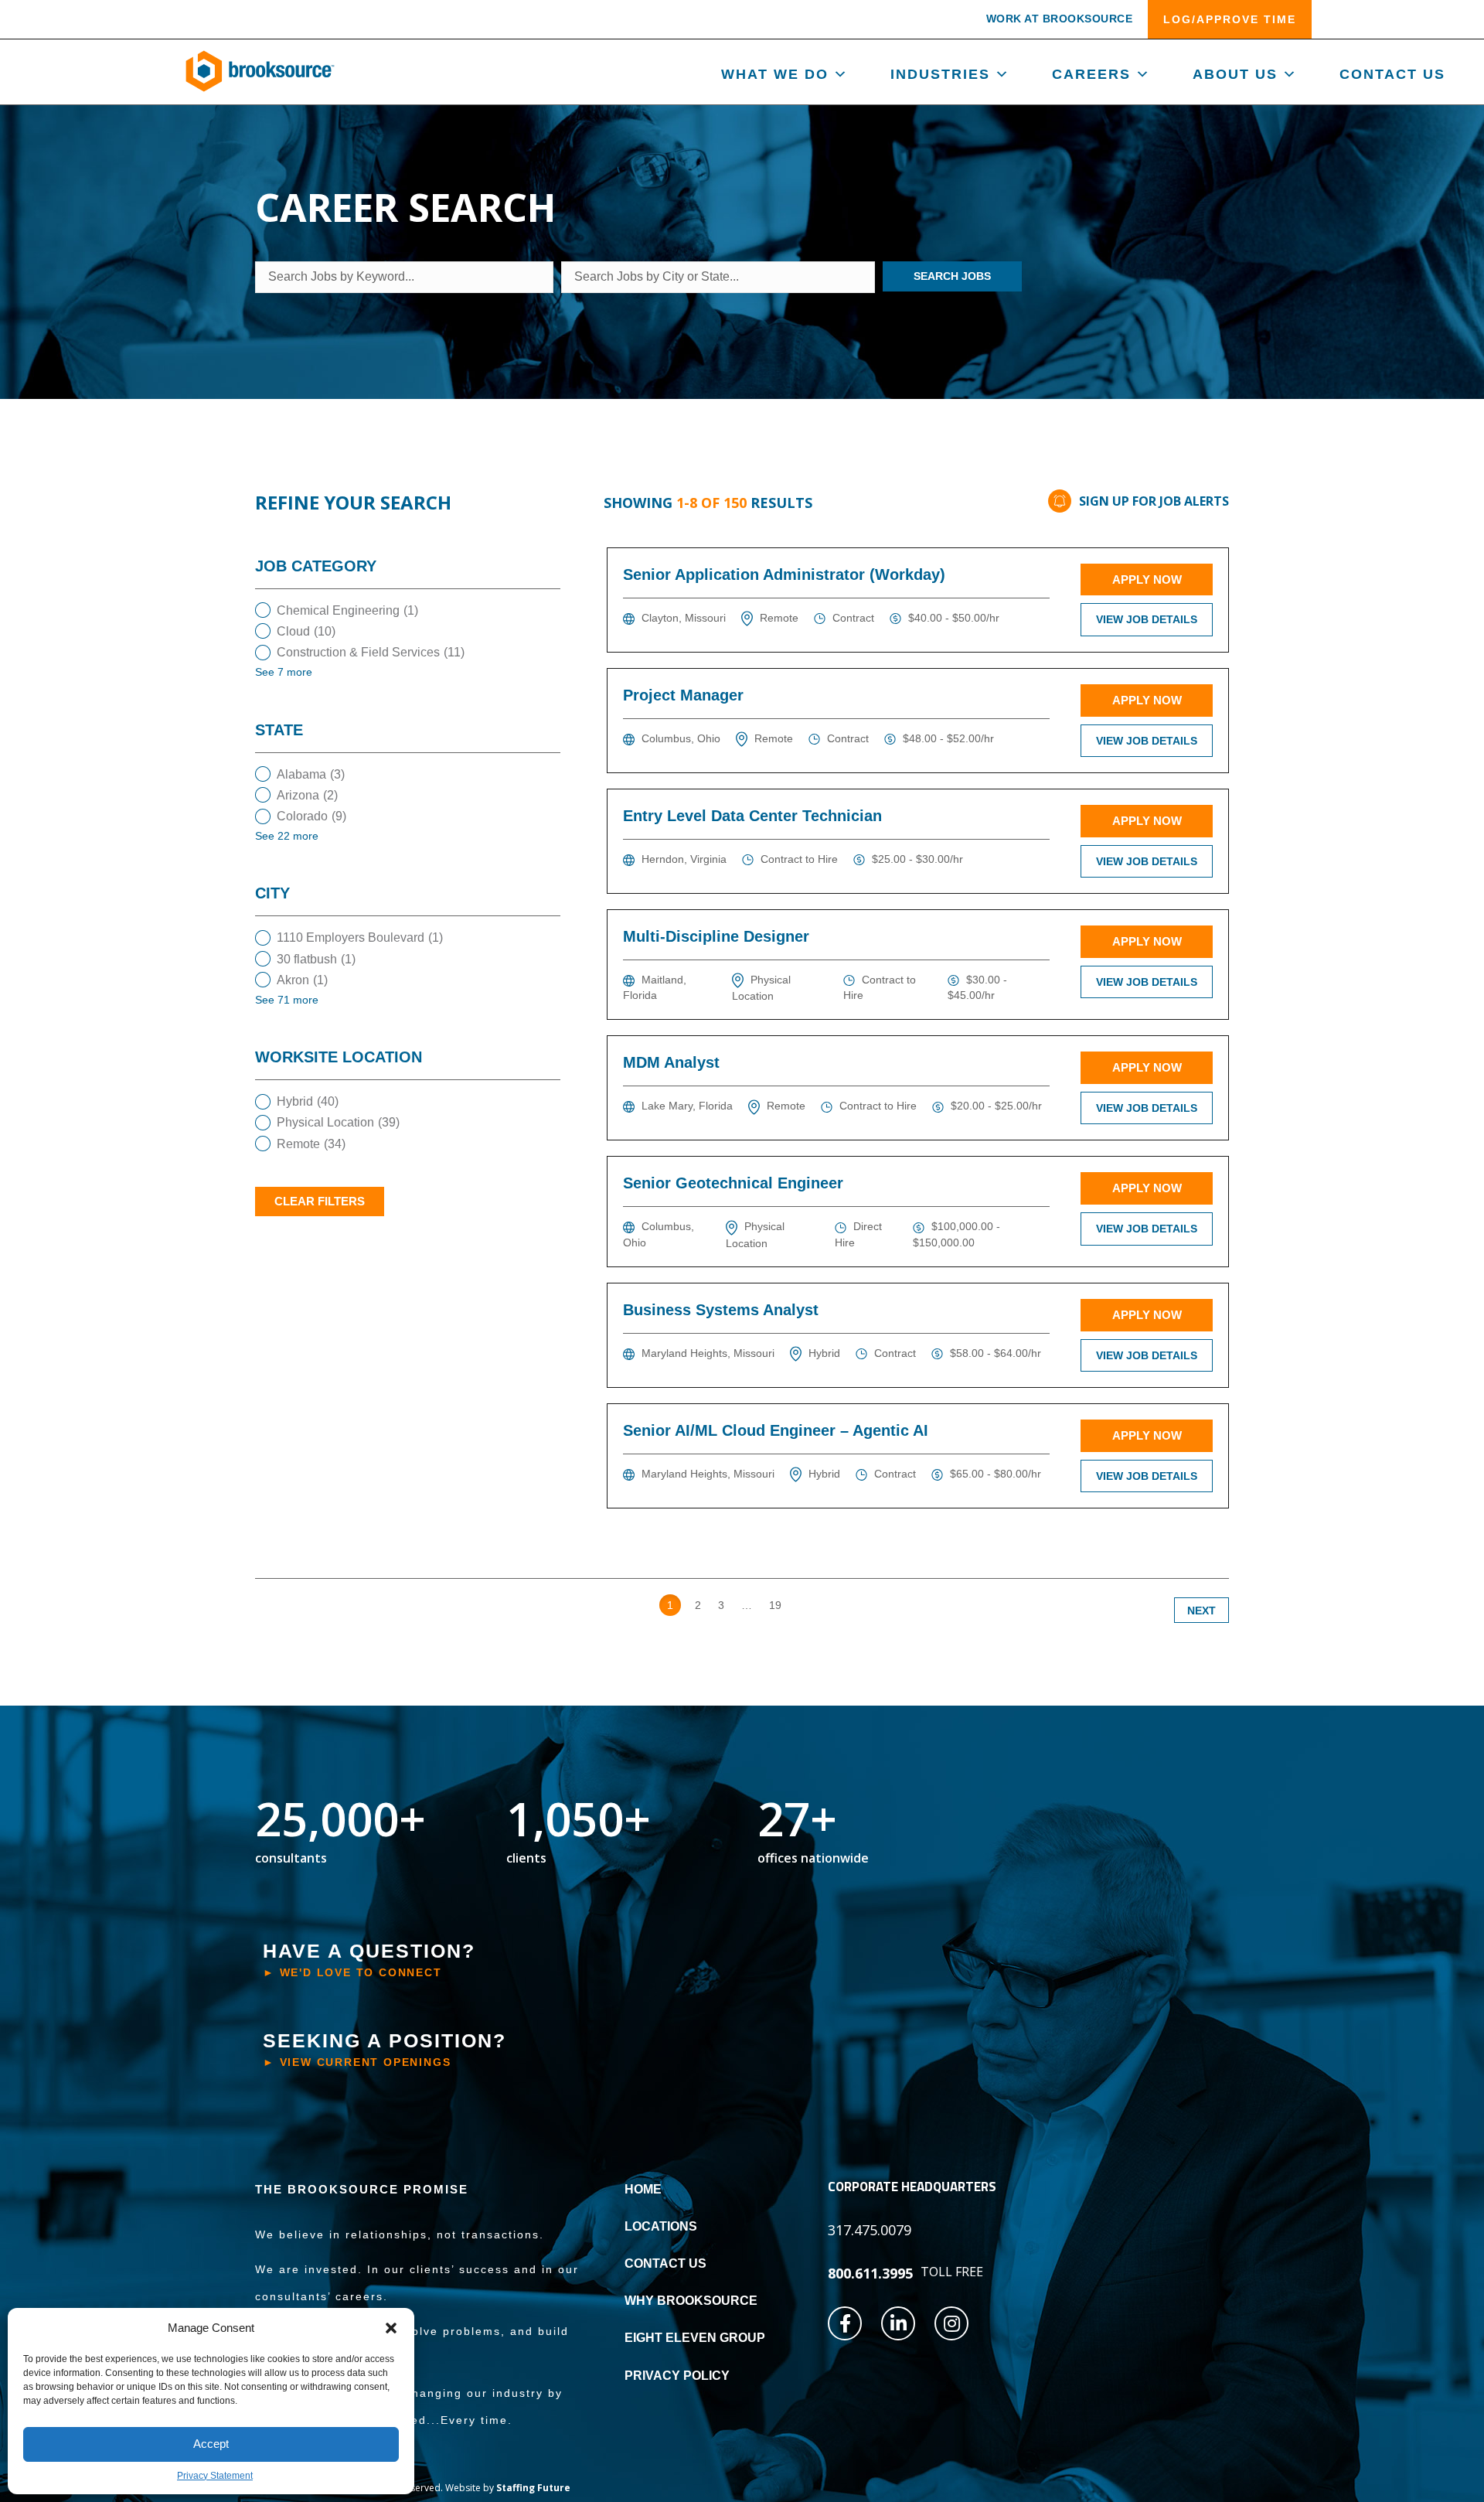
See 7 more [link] (284, 672)
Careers (1091, 74)
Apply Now (1147, 579)
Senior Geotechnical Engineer (733, 1183)
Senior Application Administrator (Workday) (784, 574)
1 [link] (670, 1605)
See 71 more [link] (287, 1000)
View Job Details (1147, 619)
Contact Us (1392, 74)
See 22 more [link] (287, 836)
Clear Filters (320, 1201)
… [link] (747, 1605)
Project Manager (683, 695)
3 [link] (721, 1605)
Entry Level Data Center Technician (752, 816)
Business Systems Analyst (721, 1310)
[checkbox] (408, 610)
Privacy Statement (215, 2476)
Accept (211, 2444)
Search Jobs (952, 276)
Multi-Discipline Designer (716, 936)
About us (1235, 74)
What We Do (775, 74)
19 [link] (775, 1605)
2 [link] (698, 1605)
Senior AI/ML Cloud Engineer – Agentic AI (776, 1430)
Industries (940, 74)
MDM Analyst (671, 1062)
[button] (391, 2328)
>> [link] (805, 1605)
